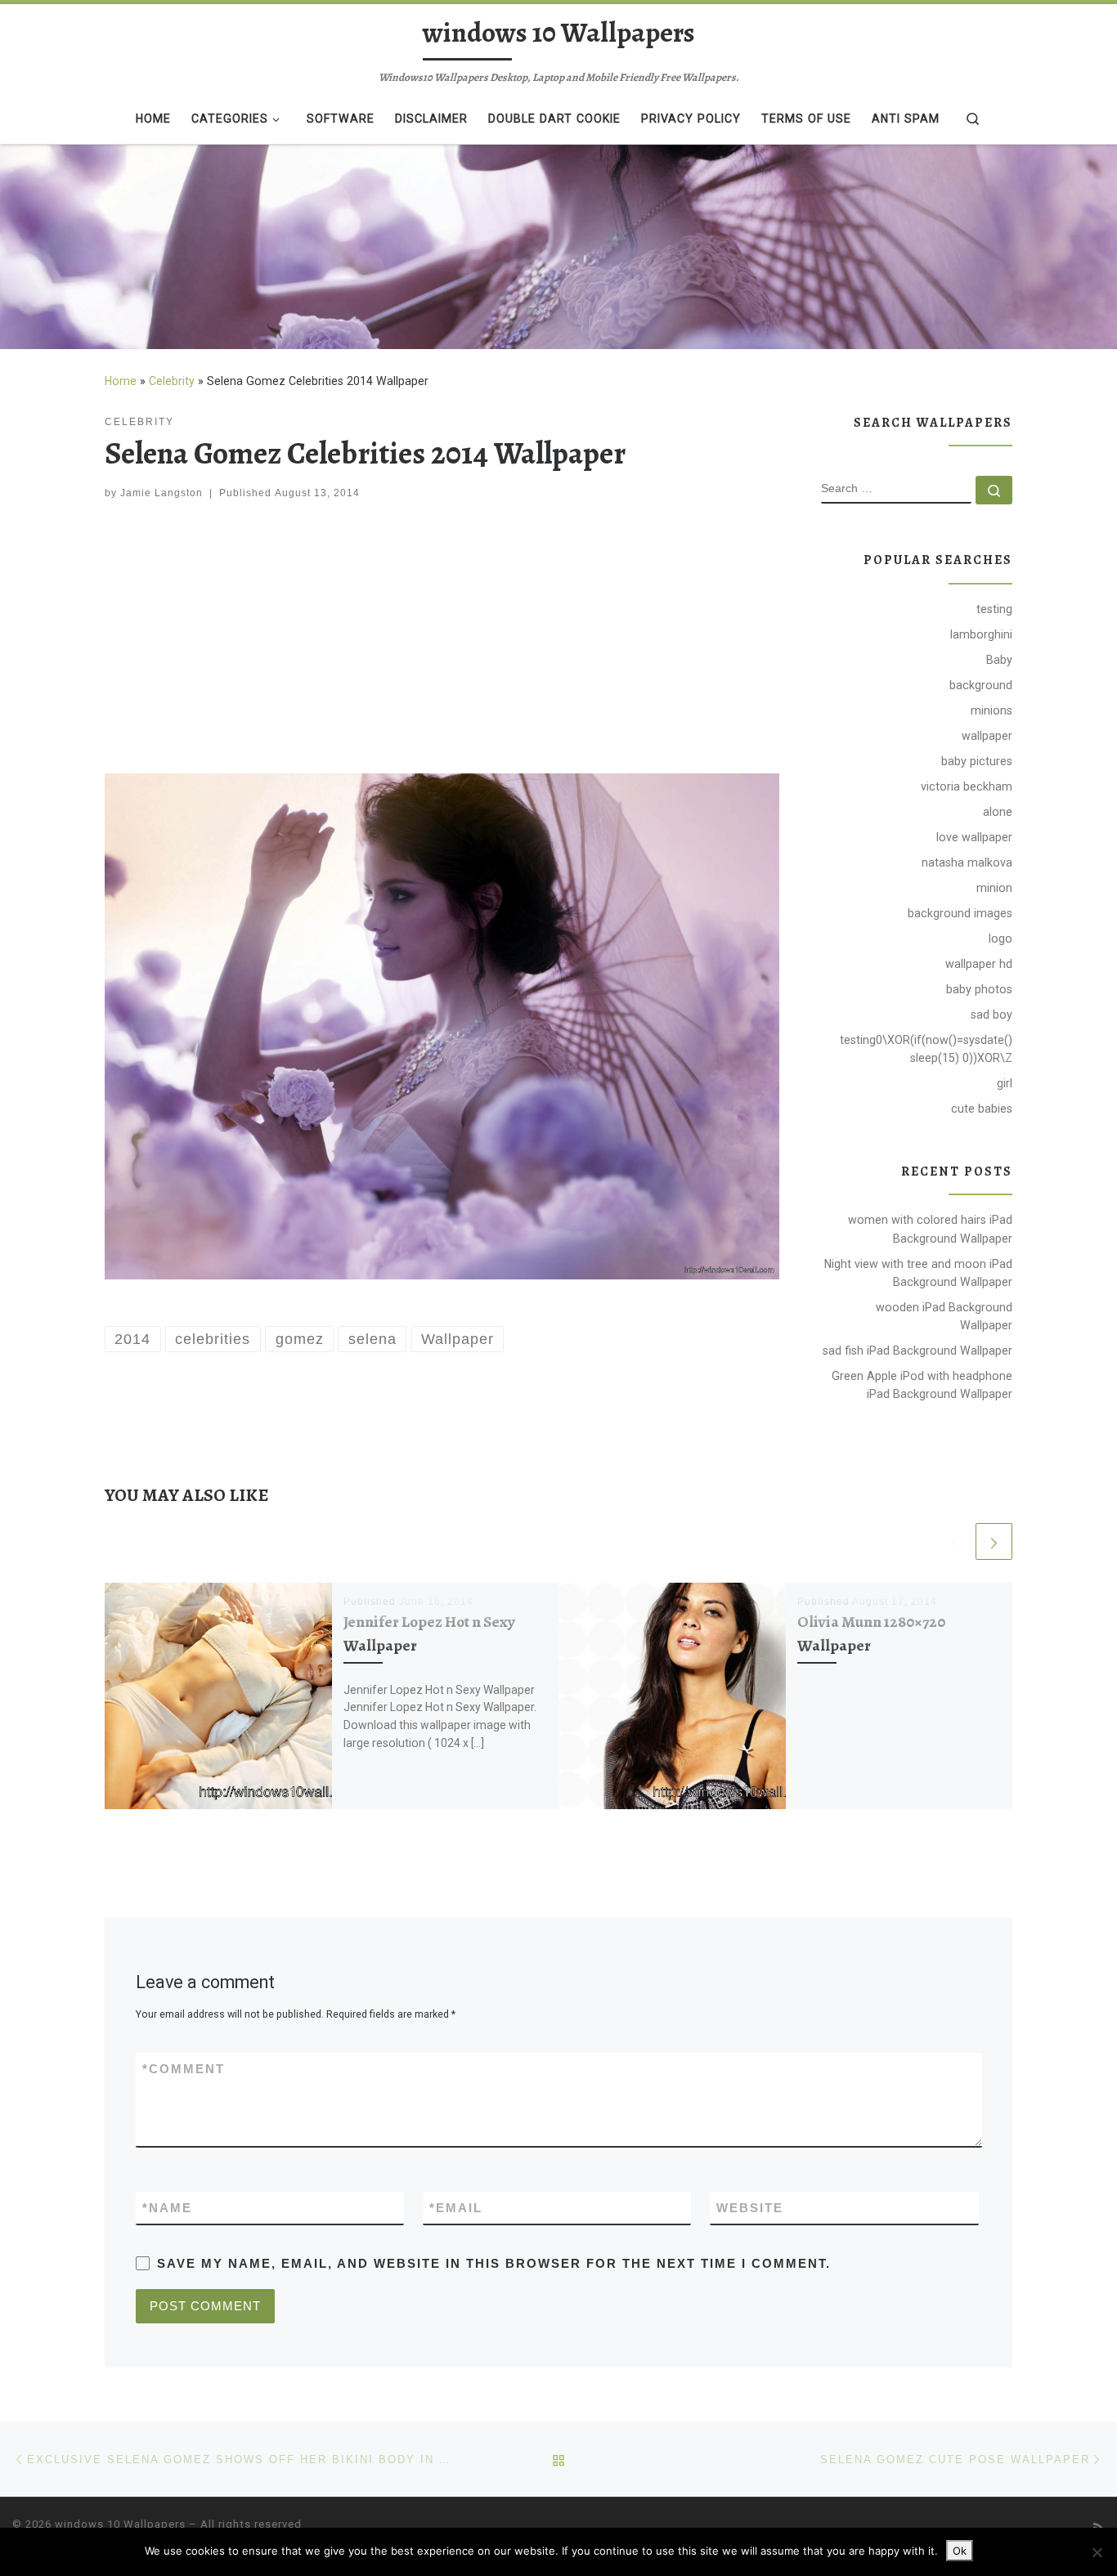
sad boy (991, 1015)
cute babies (982, 1109)
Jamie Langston (161, 493)
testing (994, 609)
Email (456, 2208)
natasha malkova (967, 862)
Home (121, 381)
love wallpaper (974, 837)
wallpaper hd (979, 964)
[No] (1097, 2552)
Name (167, 2208)
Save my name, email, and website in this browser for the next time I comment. (494, 2263)
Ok (960, 2551)
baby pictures (977, 761)
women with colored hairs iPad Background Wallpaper (930, 1229)
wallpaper (987, 736)
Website (750, 2208)
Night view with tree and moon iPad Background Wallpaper (918, 1273)
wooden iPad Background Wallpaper (944, 1316)
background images (960, 913)
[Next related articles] (994, 1541)
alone (998, 812)
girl (1005, 1083)
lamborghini (981, 634)
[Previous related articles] (954, 1541)
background (981, 685)
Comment (184, 2069)
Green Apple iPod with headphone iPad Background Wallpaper (922, 1385)
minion (994, 888)
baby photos (979, 989)
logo (1000, 939)
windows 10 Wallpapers (120, 2524)
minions (991, 710)
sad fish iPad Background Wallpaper (917, 1351)
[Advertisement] (442, 641)
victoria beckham (967, 786)
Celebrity (172, 381)
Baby (999, 660)
